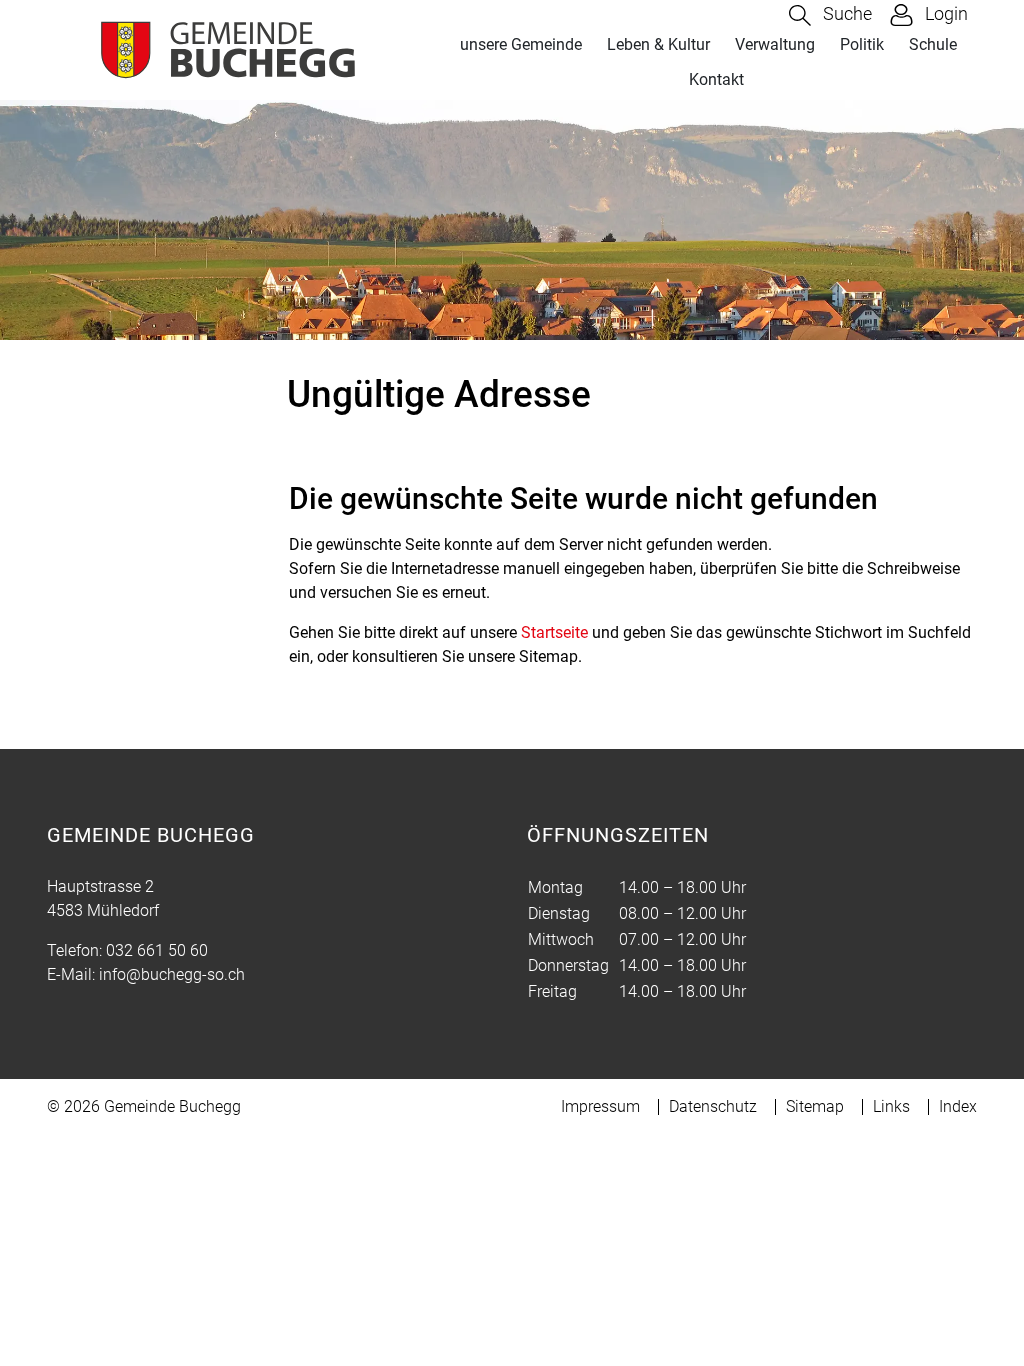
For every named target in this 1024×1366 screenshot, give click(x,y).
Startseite (554, 632)
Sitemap (815, 1106)
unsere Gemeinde (521, 44)
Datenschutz (713, 1106)
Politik (862, 44)
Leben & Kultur (658, 44)
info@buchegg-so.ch (172, 974)
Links (891, 1106)
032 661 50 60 (157, 950)
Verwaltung (775, 44)
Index (958, 1106)
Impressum (600, 1106)
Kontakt (716, 79)
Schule (933, 44)
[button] (830, 15)
